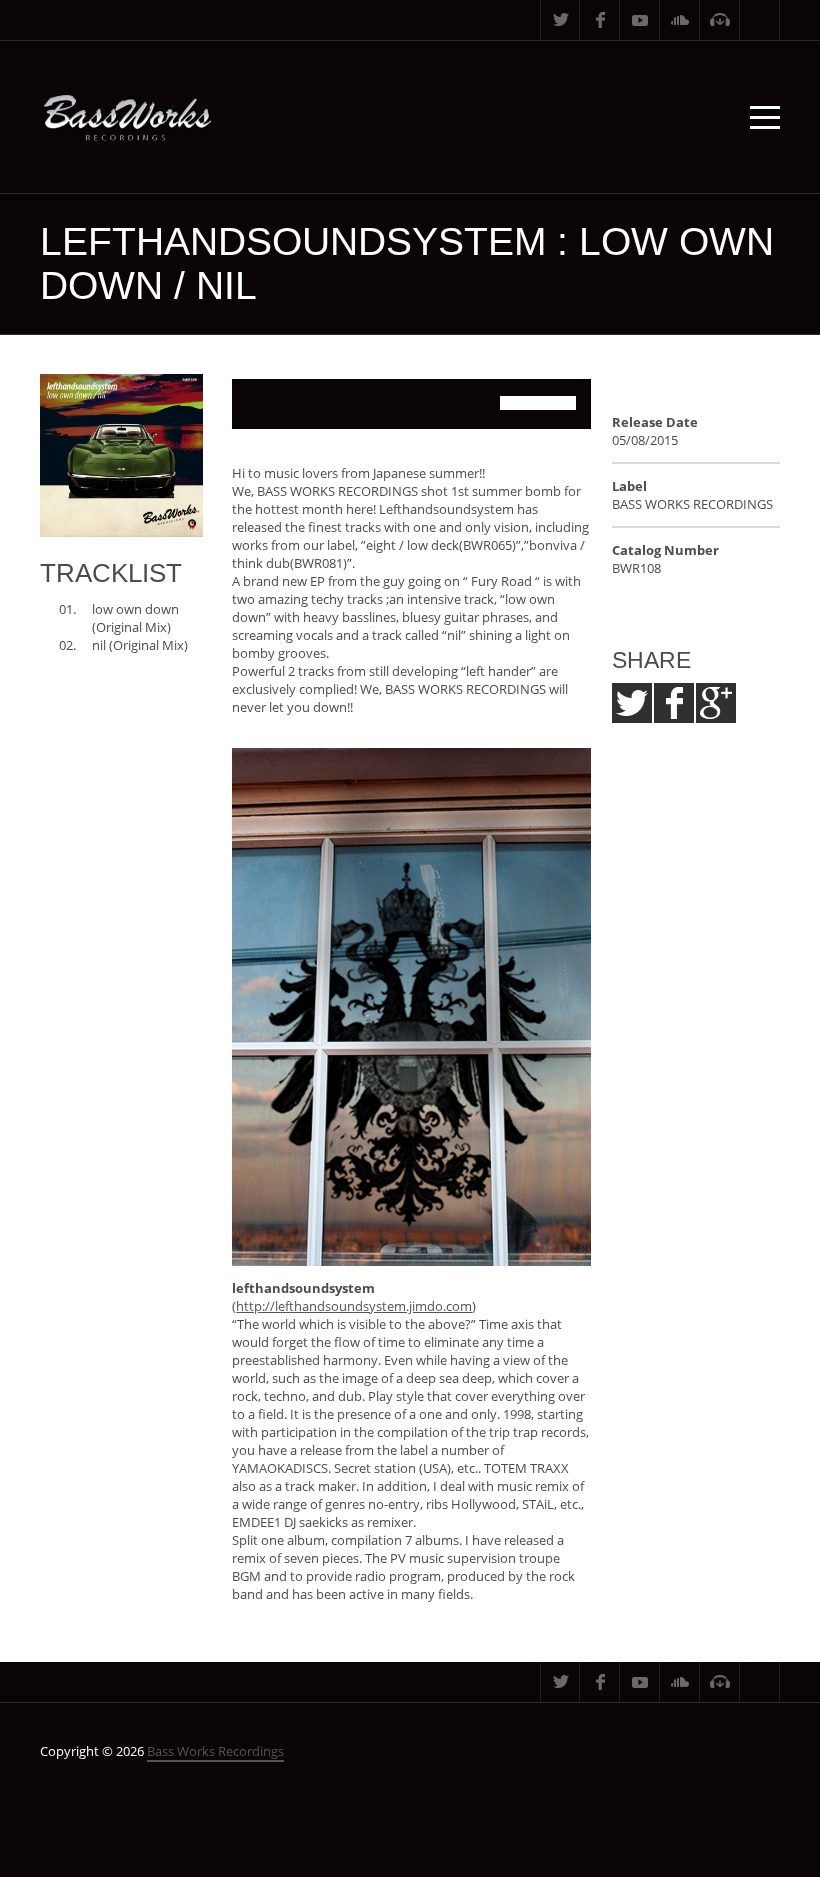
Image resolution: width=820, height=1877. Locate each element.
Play (257, 404)
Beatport (720, 20)
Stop (297, 404)
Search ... (760, 20)
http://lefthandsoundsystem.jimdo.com (354, 1306)
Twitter (560, 20)
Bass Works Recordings (215, 1751)
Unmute (466, 404)
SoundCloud (680, 20)
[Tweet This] (632, 703)
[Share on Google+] (716, 703)
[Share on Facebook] (674, 703)
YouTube (640, 20)
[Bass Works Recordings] (128, 117)
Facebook (600, 20)
